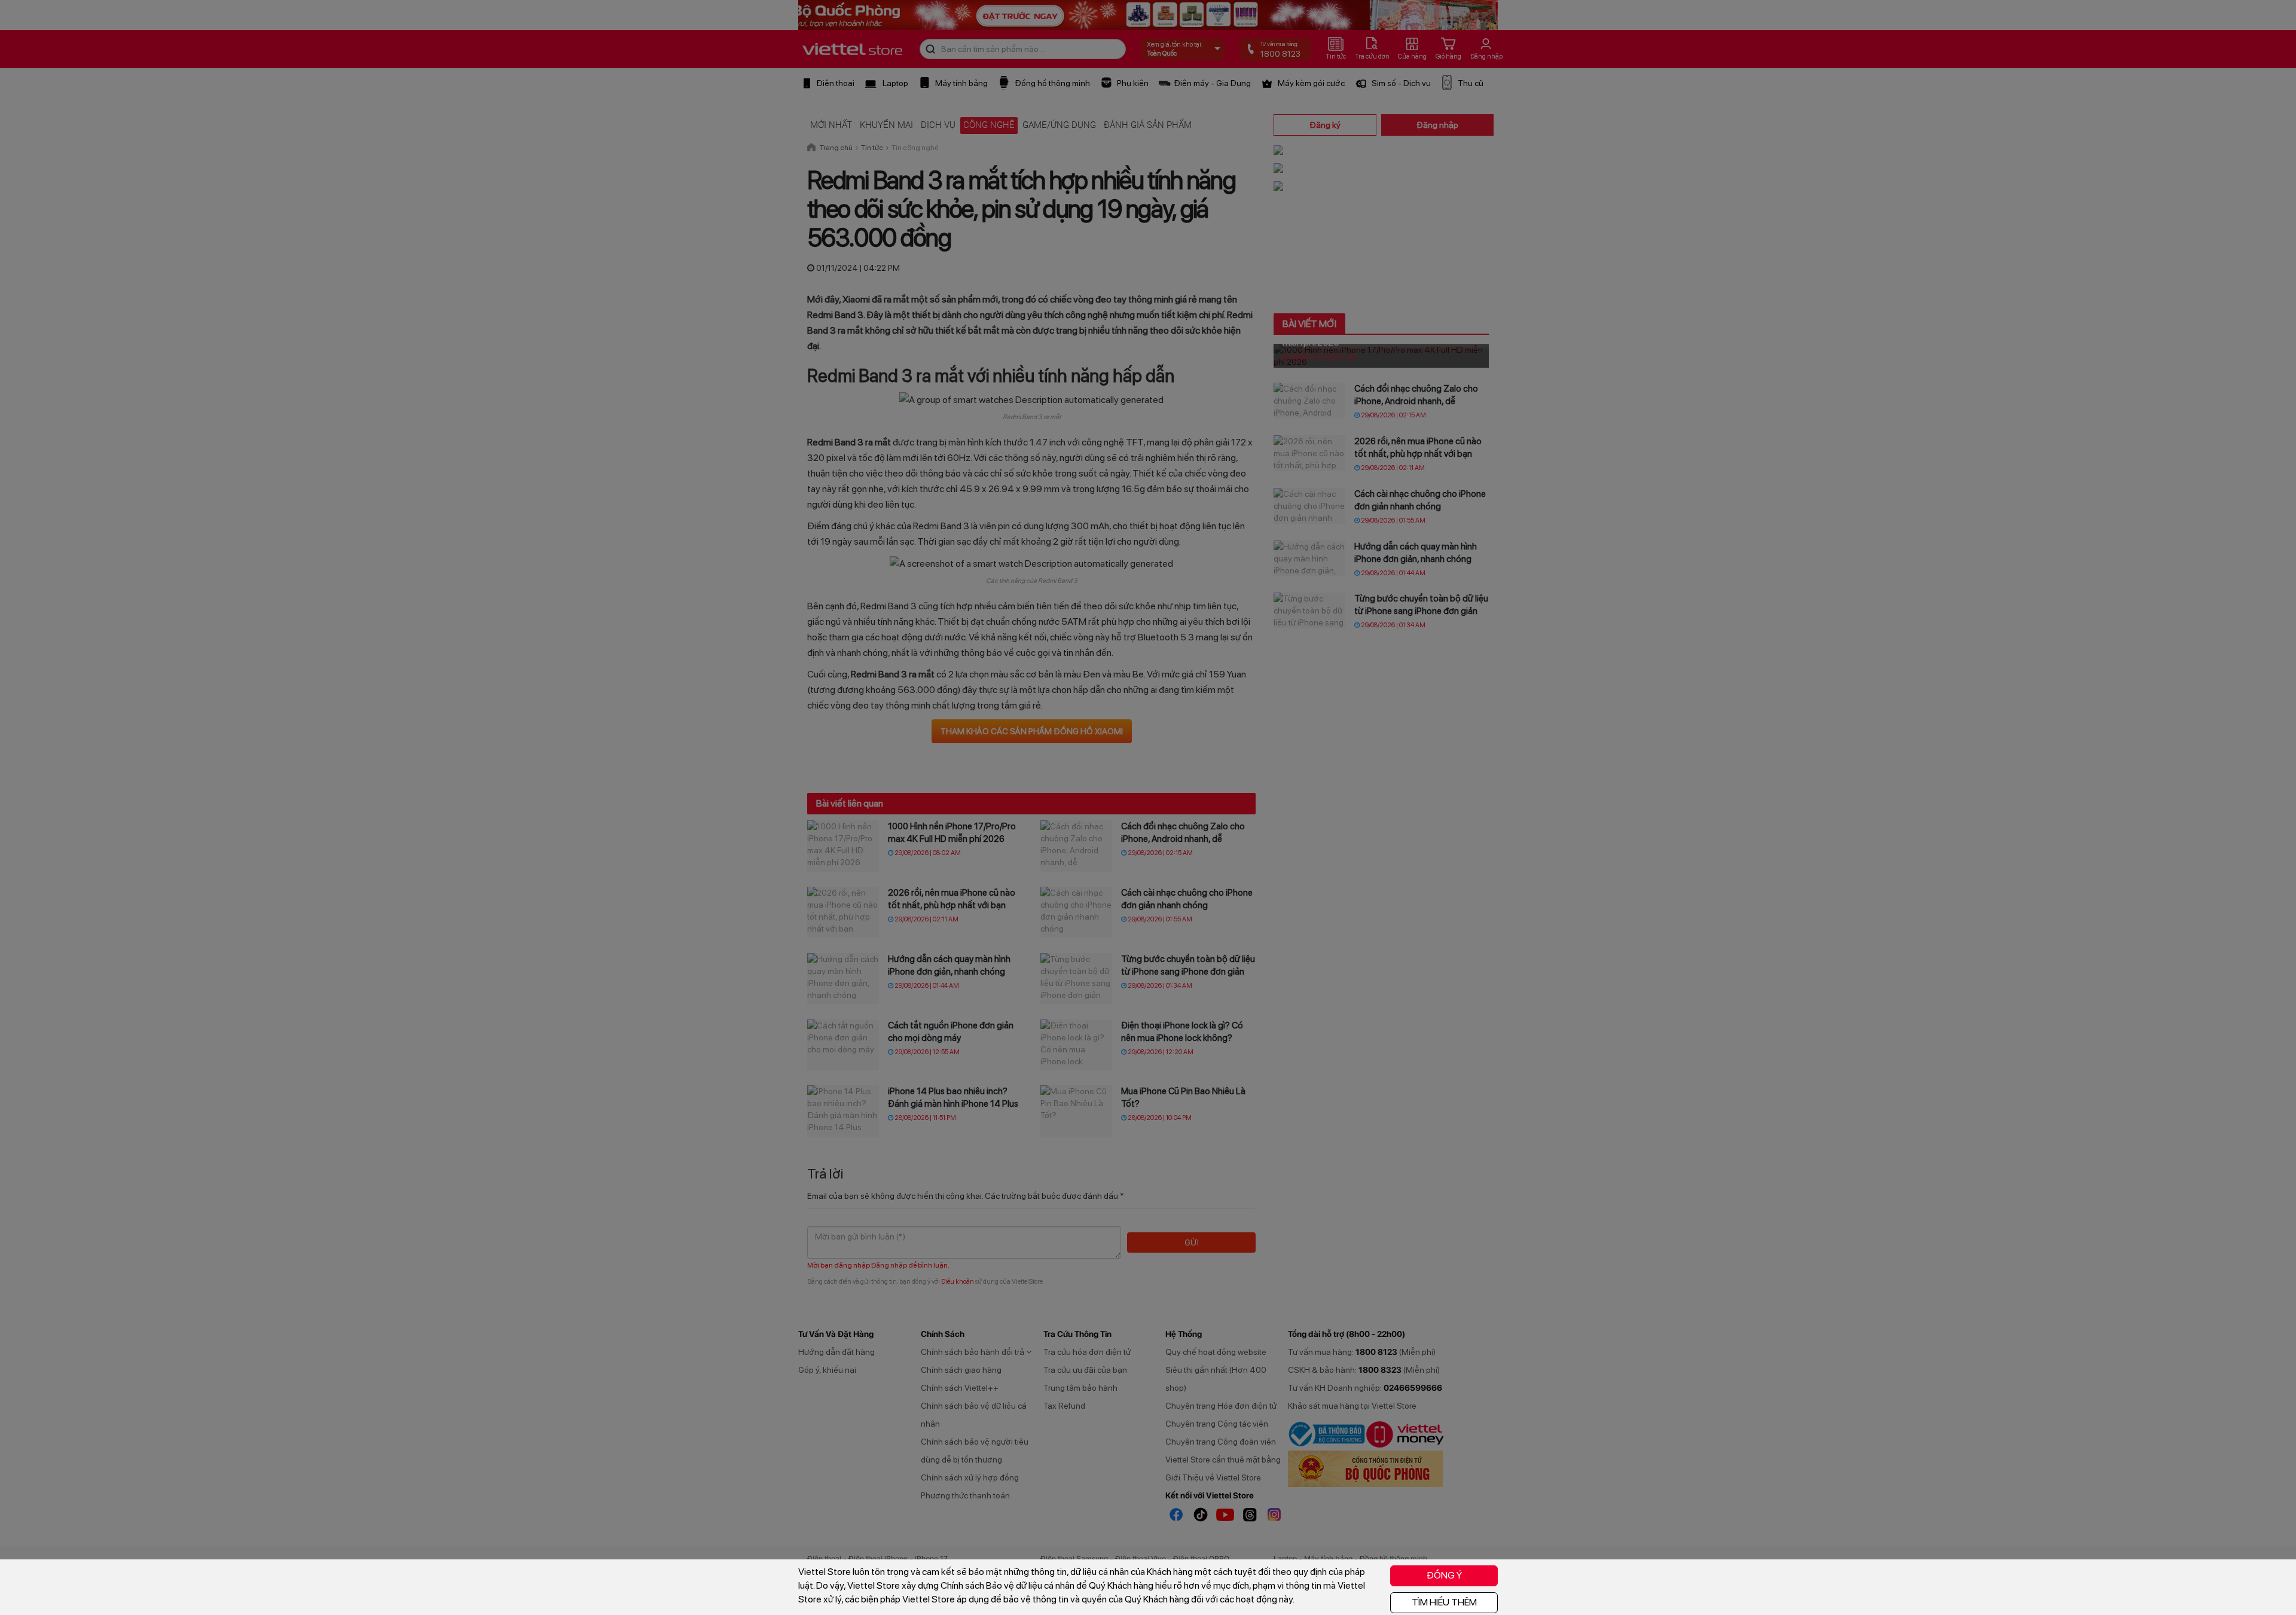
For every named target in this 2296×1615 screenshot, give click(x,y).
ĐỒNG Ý (1444, 1575)
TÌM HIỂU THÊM (1444, 1602)
